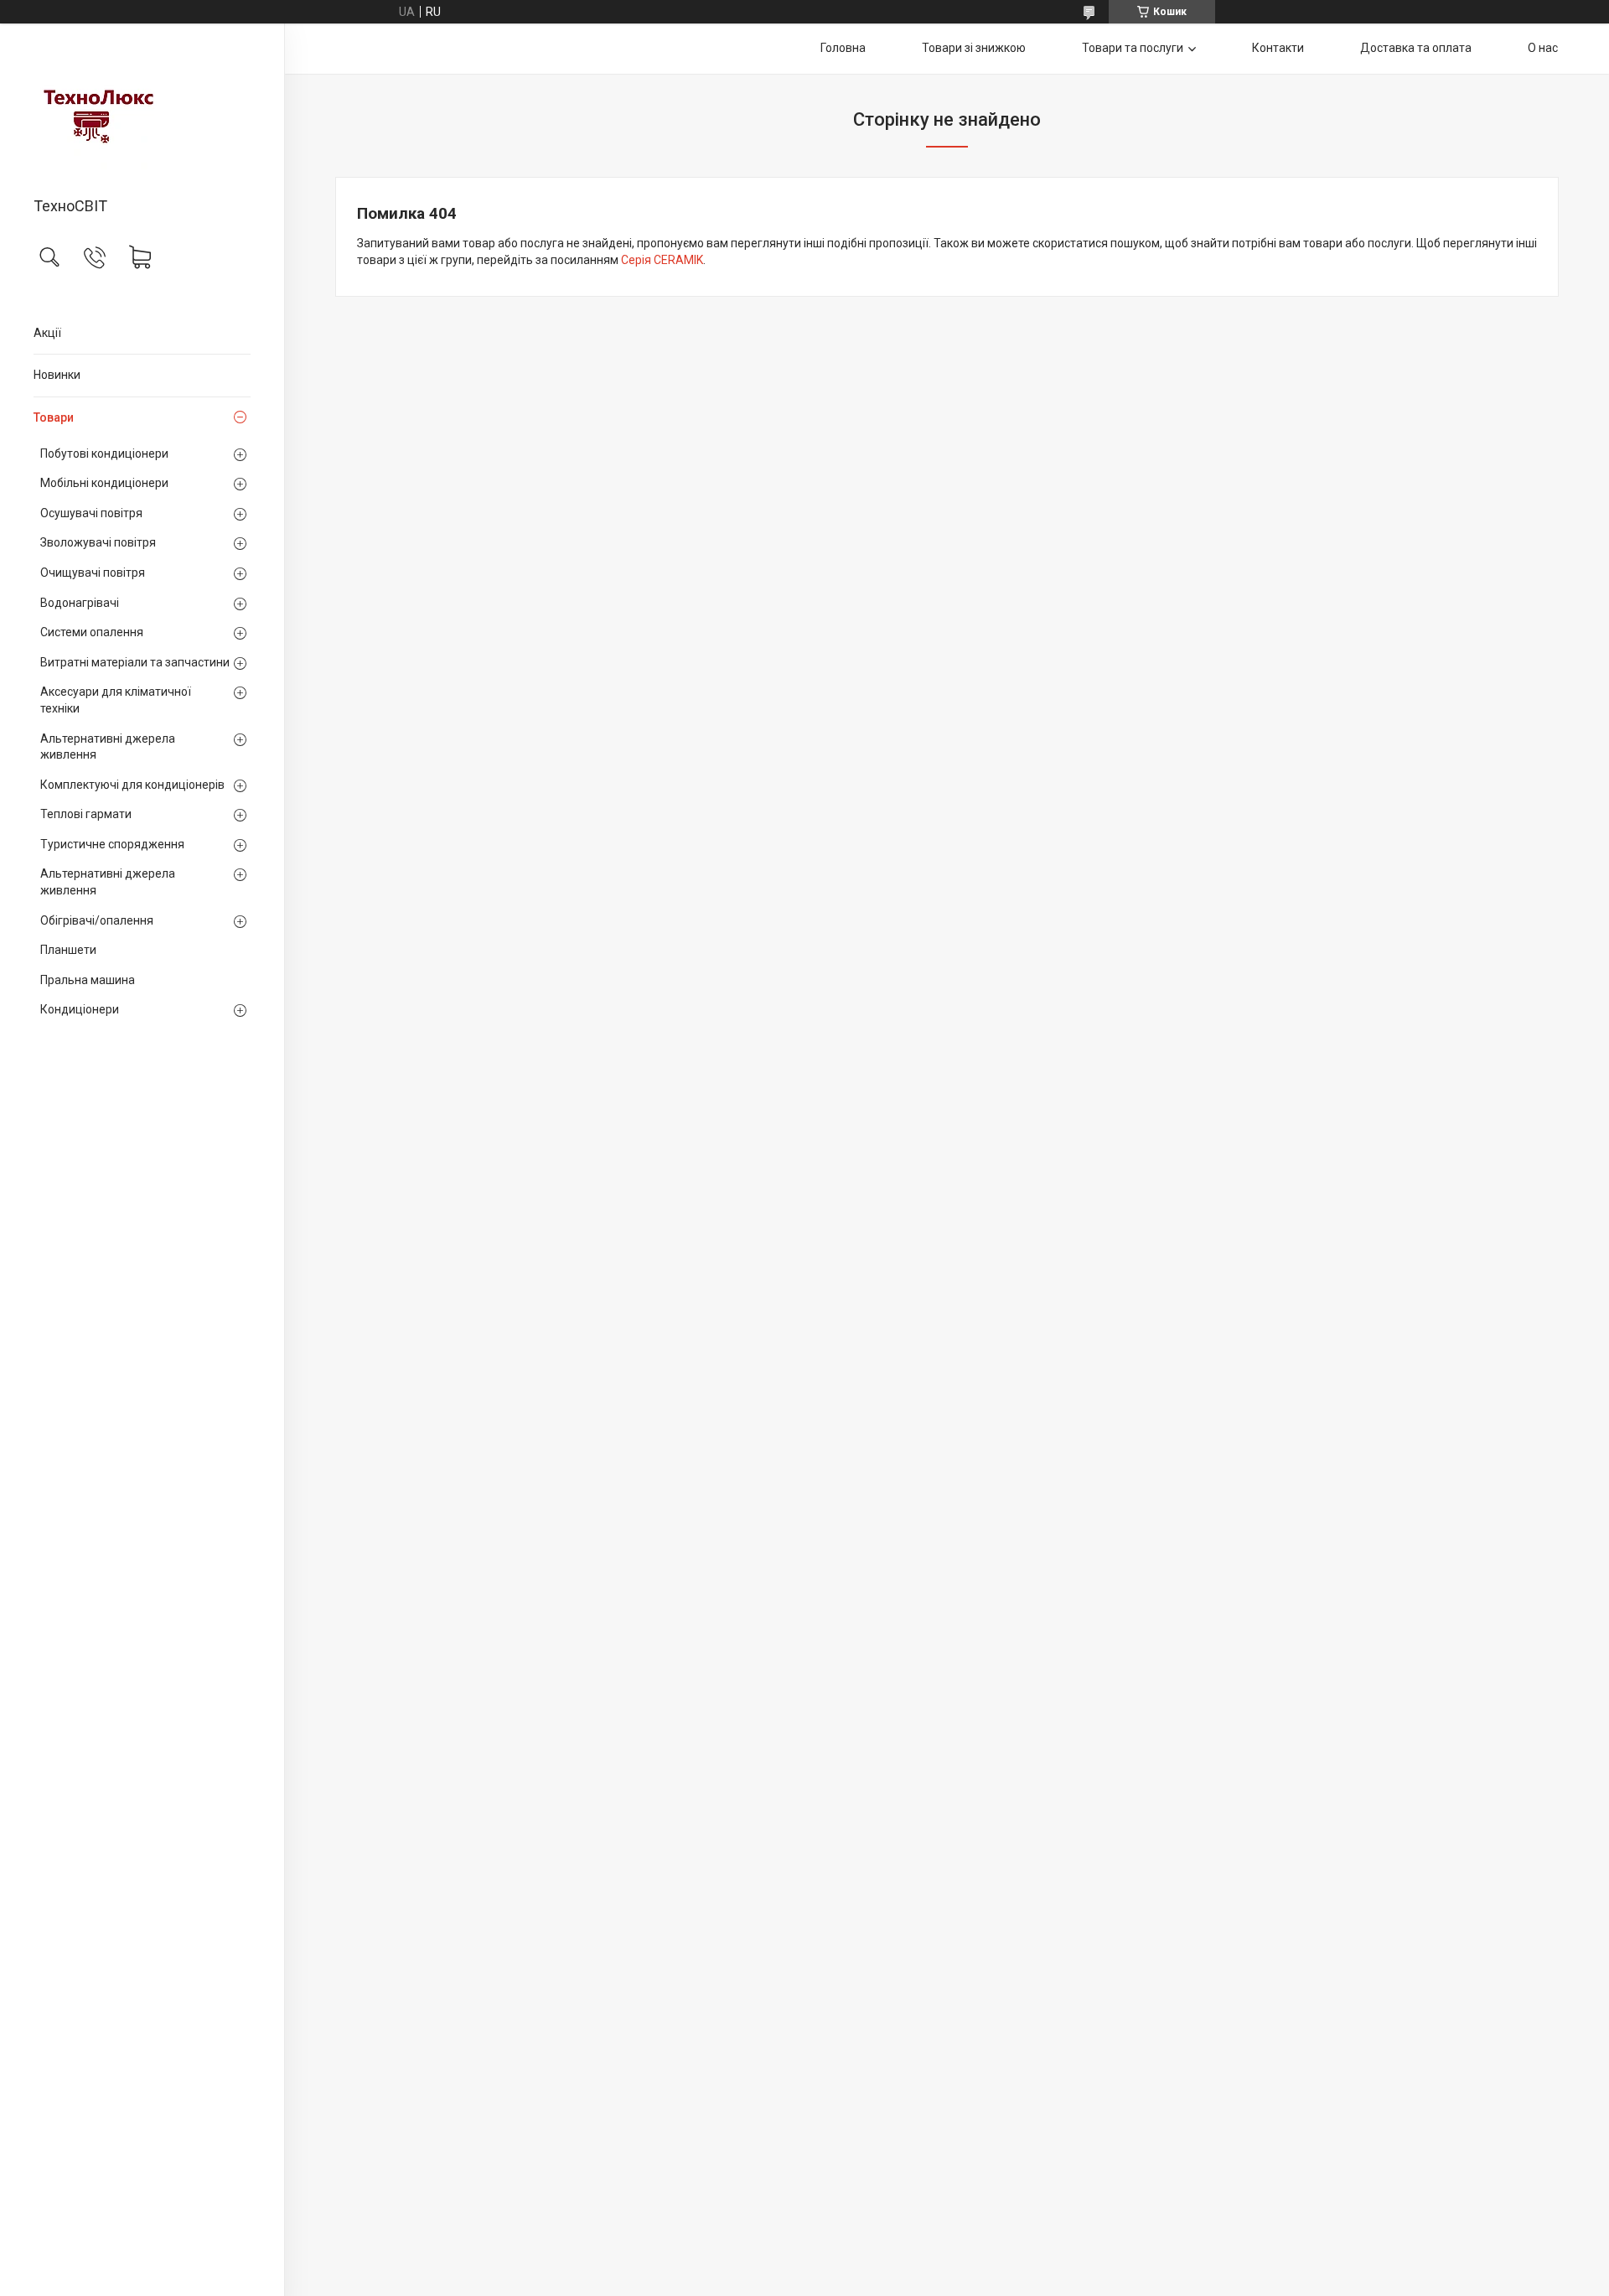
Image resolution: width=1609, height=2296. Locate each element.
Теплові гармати (86, 814)
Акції (47, 333)
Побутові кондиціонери (104, 453)
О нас (1543, 48)
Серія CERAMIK (662, 260)
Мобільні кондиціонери (104, 483)
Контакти (1278, 48)
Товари (54, 417)
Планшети (68, 950)
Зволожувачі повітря (98, 542)
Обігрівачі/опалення (97, 920)
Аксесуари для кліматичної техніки (116, 700)
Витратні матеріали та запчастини (135, 662)
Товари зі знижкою (974, 48)
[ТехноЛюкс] (142, 111)
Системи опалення (92, 632)
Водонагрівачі (80, 603)
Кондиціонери (80, 1009)
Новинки (57, 375)
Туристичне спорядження (112, 844)
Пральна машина (88, 980)
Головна (843, 48)
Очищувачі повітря (93, 573)
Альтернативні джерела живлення (108, 747)
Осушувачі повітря (91, 513)
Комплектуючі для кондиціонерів (132, 785)
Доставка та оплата (1416, 48)
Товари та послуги (1133, 48)
